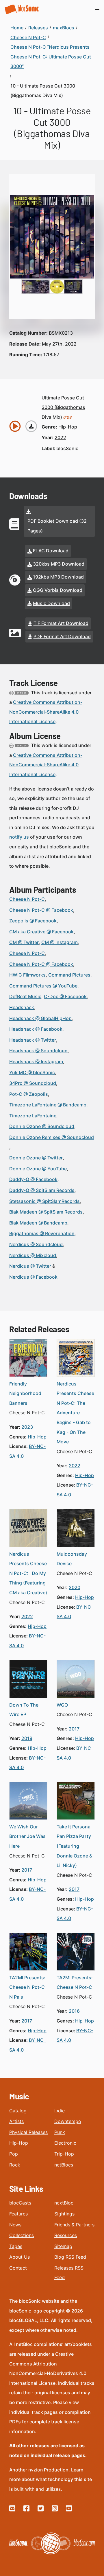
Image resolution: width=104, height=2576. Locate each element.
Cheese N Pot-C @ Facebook (41, 910)
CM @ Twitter (24, 942)
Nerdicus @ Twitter (30, 1266)
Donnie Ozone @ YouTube (38, 1169)
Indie (60, 2111)
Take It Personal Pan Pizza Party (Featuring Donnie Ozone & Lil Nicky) (74, 1846)
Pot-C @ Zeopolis (29, 1094)
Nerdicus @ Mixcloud (33, 1255)
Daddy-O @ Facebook (33, 1179)
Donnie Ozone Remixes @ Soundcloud (52, 1137)
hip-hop (68, 427)
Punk (60, 2132)
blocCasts (20, 2203)
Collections (22, 2235)
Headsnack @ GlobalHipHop (40, 1018)
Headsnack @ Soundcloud (38, 1051)
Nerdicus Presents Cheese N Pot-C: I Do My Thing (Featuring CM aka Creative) (28, 1573)
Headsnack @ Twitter (33, 1040)
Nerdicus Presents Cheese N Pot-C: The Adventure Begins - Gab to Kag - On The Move (75, 1413)
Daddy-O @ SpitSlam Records (42, 1190)
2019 (27, 1738)
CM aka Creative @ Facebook (41, 932)
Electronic (65, 2143)
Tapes (16, 2246)
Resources (66, 2235)
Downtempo (68, 2121)
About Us (19, 2257)
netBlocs (64, 2165)
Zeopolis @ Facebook (33, 921)
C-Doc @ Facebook (65, 996)
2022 (60, 437)
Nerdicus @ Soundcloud (36, 1244)
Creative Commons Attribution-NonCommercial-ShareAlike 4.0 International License (46, 712)
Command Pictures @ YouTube (43, 986)
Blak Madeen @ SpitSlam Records (46, 1212)
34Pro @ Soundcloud (33, 1083)
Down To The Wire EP (24, 1710)
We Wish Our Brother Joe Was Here (27, 1836)
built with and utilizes (37, 2489)
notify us (19, 837)
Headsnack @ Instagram (36, 1062)
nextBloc (64, 2203)
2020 (75, 1587)
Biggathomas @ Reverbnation (42, 1233)
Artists (16, 2121)
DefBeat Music (25, 996)
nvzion (36, 2470)
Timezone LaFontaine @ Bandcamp (48, 1105)
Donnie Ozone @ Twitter (36, 1158)
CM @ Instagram (60, 942)
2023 (27, 1427)
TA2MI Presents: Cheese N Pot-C (75, 1982)
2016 (74, 2011)
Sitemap (63, 2246)
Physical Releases (28, 2132)
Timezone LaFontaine (33, 1116)
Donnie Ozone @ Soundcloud (42, 1126)
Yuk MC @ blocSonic (32, 1072)
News (15, 2225)
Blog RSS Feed (70, 2257)
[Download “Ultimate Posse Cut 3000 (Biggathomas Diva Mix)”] (31, 426)
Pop (14, 2154)
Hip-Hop (19, 2143)
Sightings (64, 2214)
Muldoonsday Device (72, 1559)
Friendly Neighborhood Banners (25, 1393)
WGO (62, 1705)
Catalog (18, 2111)
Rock (15, 2165)
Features (18, 2214)
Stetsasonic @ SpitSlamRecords (44, 1201)
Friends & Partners (74, 2225)
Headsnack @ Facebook (36, 1029)
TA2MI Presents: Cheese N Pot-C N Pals (27, 1987)
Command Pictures (69, 975)
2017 (74, 1729)
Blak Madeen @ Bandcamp (38, 1223)
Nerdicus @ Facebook (33, 1277)
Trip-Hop (64, 2154)
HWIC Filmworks (27, 975)
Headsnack (22, 1007)
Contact (18, 2268)
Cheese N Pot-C (27, 899)
